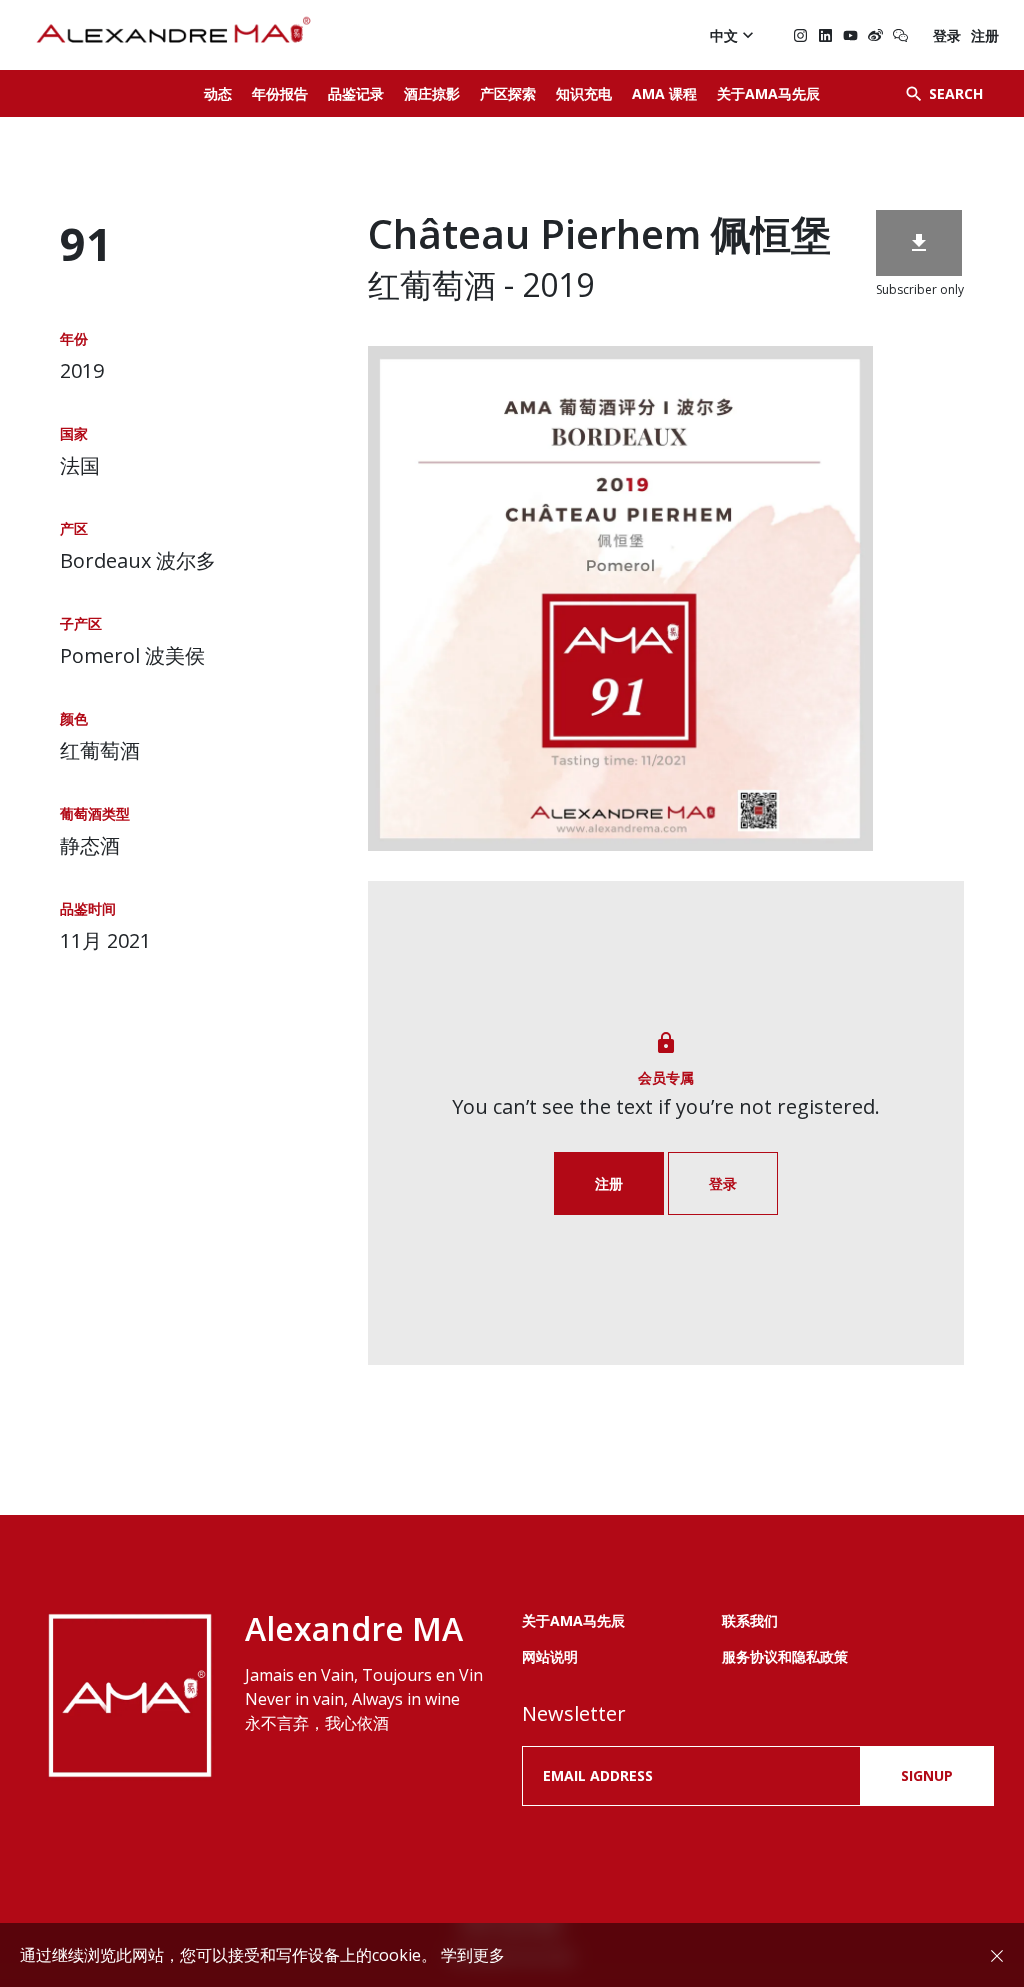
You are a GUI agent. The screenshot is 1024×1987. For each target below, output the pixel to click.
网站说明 (550, 1656)
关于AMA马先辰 (768, 93)
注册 (985, 35)
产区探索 (508, 93)
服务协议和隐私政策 (785, 1656)
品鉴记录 (356, 93)
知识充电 (584, 93)
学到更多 (473, 1955)
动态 (218, 93)
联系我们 (750, 1620)
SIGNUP (927, 1775)
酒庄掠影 (432, 93)
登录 (947, 35)
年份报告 (280, 93)
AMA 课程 (664, 93)
